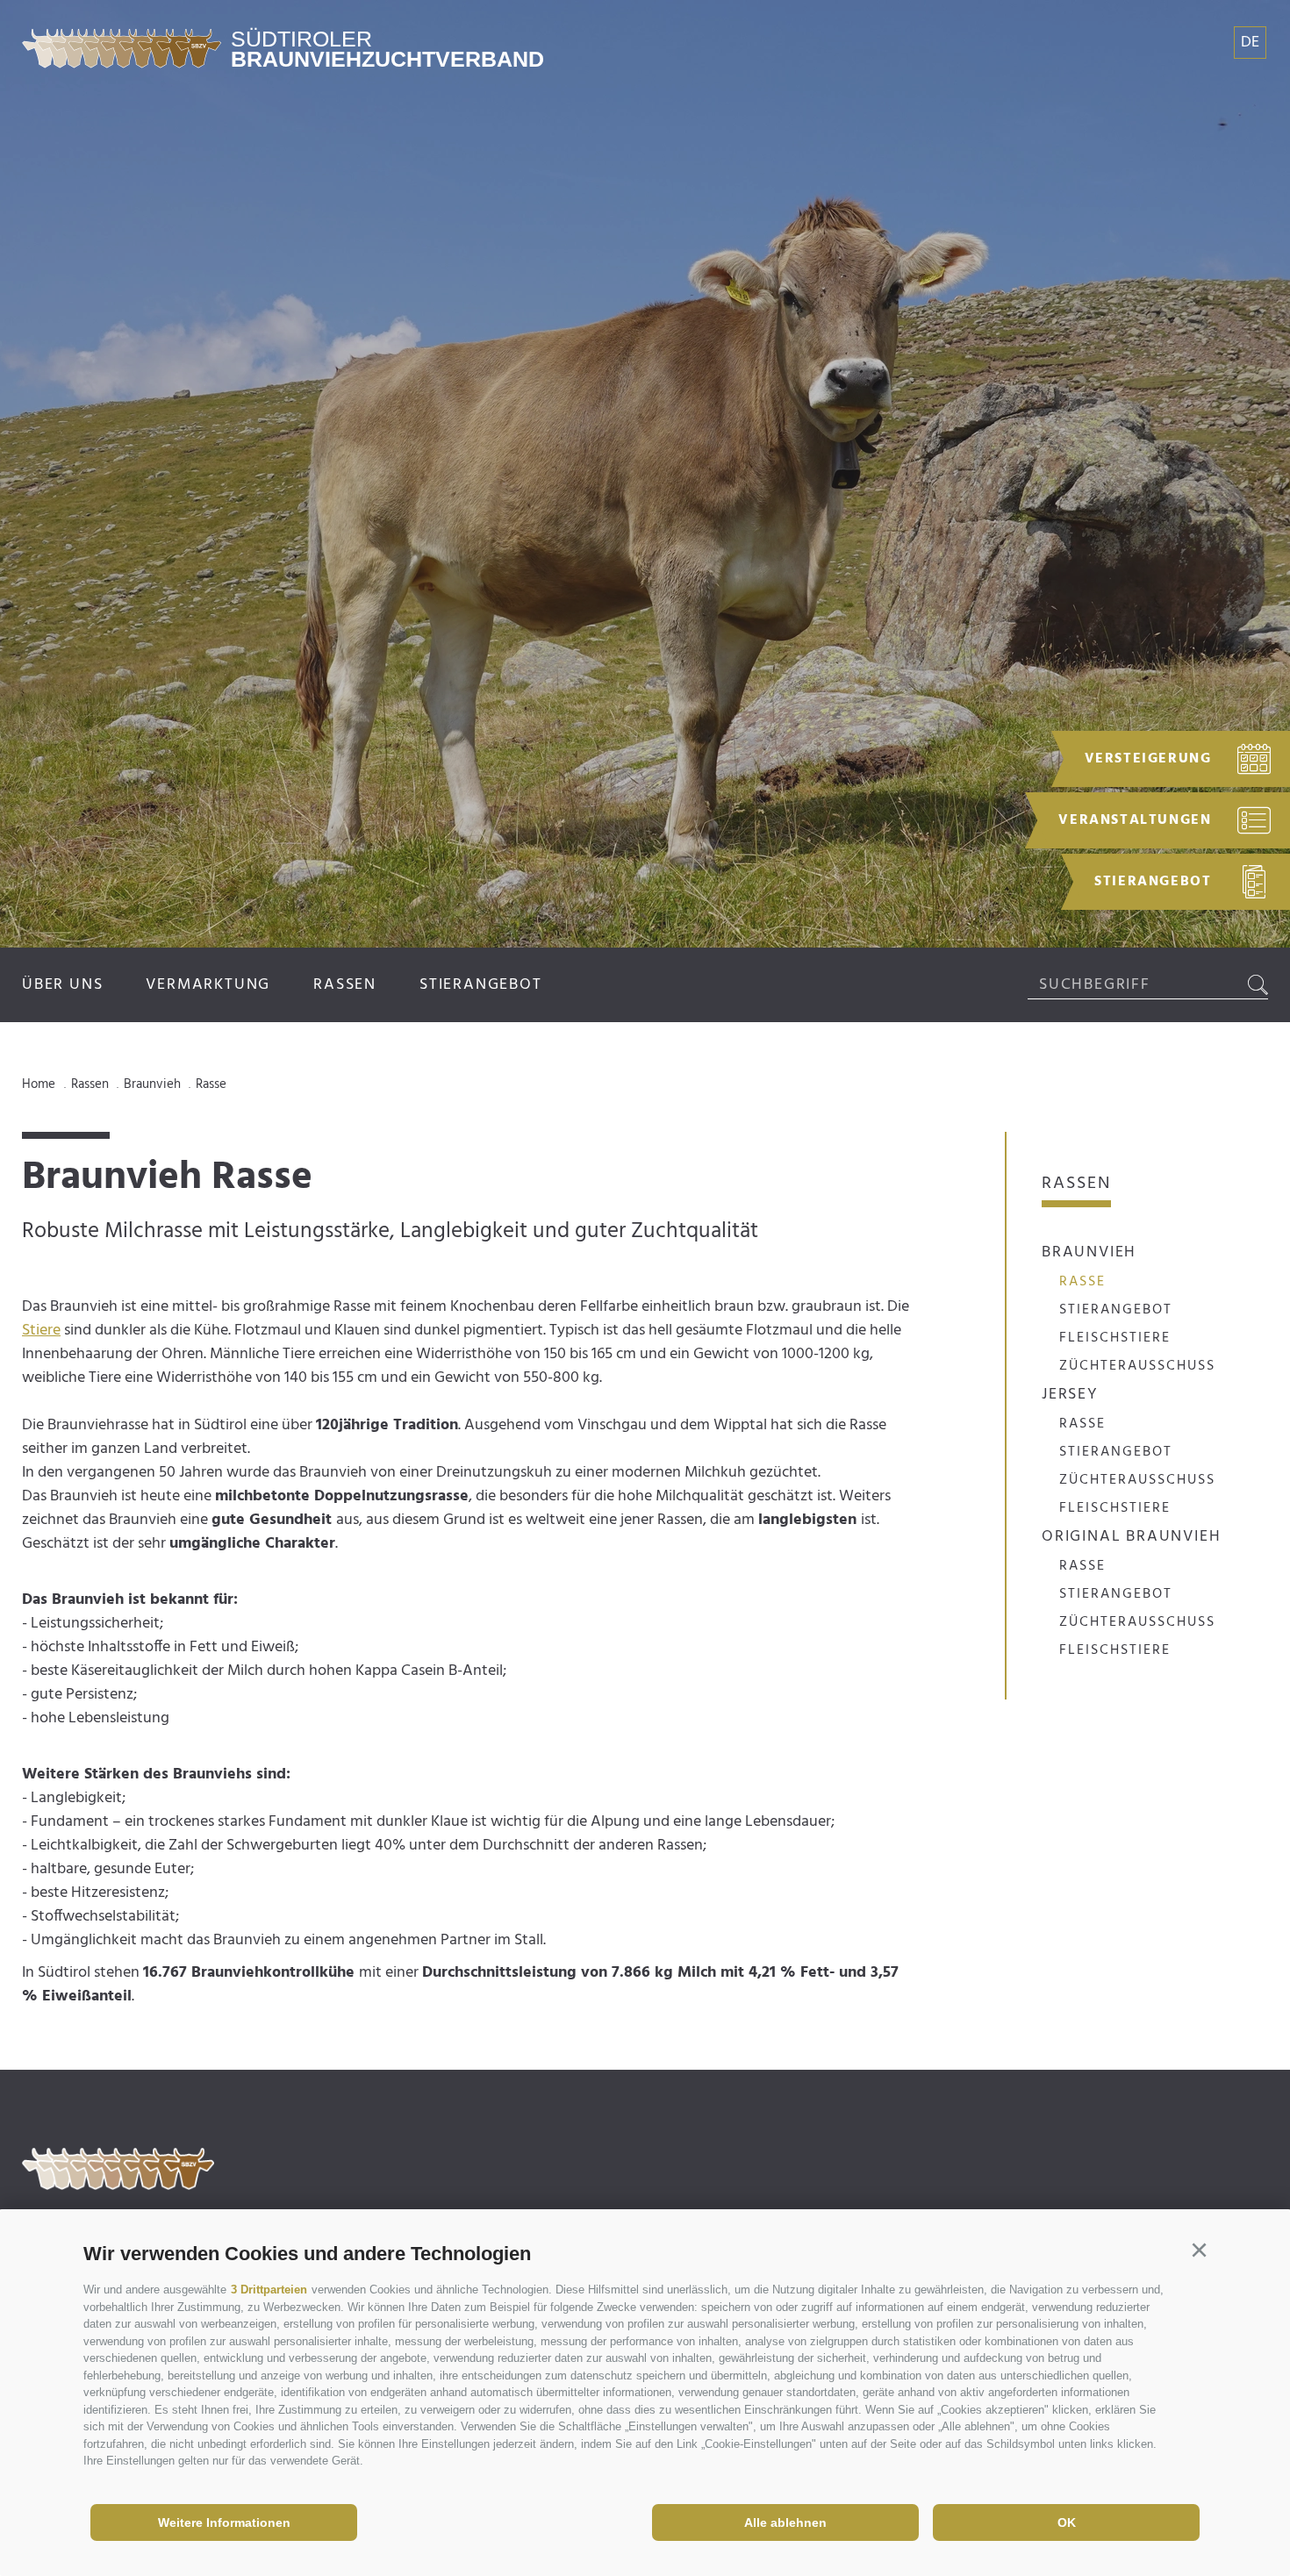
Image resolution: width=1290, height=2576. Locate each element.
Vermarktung (208, 985)
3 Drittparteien (269, 2290)
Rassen (345, 985)
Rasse (1082, 1282)
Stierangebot (481, 985)
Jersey (1070, 1395)
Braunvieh (1089, 1252)
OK (1067, 2522)
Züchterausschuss (1137, 1366)
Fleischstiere (1115, 1338)
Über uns (62, 985)
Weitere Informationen (224, 2522)
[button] (1199, 2250)
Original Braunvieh (1131, 1537)
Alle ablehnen (785, 2522)
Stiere (41, 1331)
